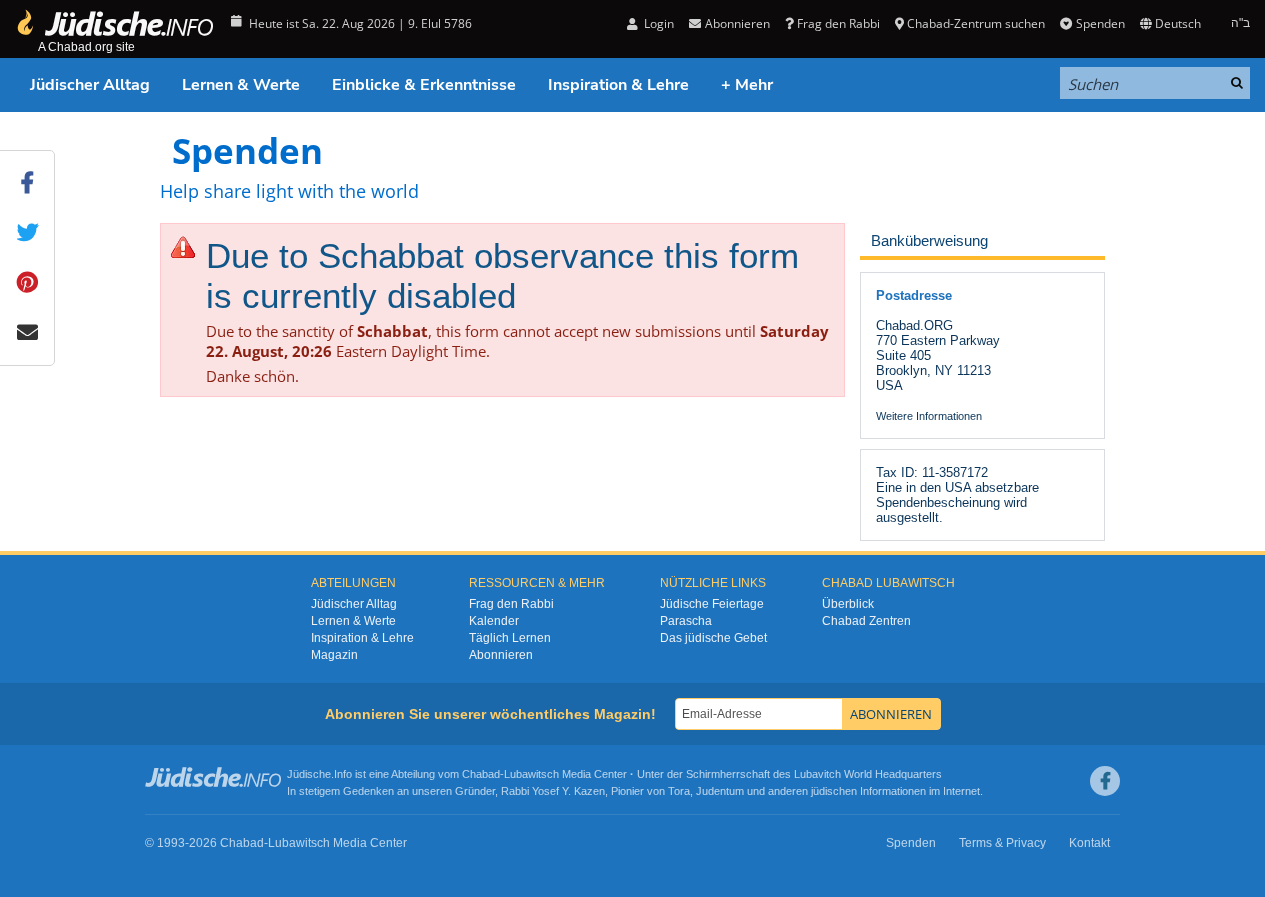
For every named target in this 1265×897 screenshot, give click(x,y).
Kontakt (1089, 843)
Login (657, 23)
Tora (679, 791)
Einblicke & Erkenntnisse (424, 85)
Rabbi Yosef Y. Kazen (553, 791)
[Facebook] (1105, 781)
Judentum (720, 791)
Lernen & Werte (241, 85)
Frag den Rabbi (838, 23)
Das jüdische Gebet (713, 638)
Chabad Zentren (866, 621)
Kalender (494, 621)
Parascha (686, 621)
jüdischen (834, 791)
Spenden (1100, 23)
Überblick (848, 604)
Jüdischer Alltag (90, 85)
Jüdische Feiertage (712, 604)
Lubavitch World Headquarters (868, 774)
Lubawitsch (531, 774)
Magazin (334, 655)
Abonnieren (501, 655)
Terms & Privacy (1002, 843)
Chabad (481, 774)
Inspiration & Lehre (618, 85)
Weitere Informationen (929, 416)
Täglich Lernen (510, 638)
